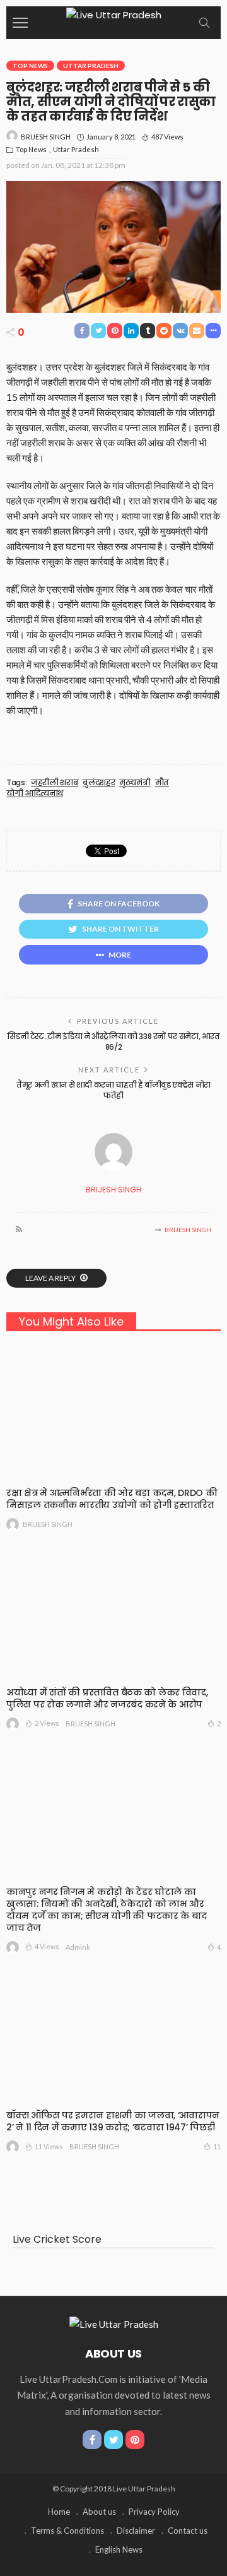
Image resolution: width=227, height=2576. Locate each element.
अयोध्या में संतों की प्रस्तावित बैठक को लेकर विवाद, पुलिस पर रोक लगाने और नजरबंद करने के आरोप (107, 1698)
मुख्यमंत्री (135, 783)
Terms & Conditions (67, 2531)
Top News (30, 66)
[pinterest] (135, 2440)
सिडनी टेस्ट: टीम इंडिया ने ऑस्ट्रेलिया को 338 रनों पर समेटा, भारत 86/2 (113, 1042)
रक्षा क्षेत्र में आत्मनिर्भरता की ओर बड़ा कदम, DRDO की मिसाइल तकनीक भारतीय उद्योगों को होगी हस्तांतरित (112, 1499)
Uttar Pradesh (91, 66)
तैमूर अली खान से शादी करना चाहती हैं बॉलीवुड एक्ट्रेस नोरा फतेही (113, 1090)
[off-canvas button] (20, 23)
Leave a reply (51, 1278)
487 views (167, 137)
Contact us (188, 2531)
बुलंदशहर (99, 783)
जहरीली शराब (55, 783)
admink (78, 1947)
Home (59, 2512)
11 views (49, 2146)
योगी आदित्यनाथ (35, 793)
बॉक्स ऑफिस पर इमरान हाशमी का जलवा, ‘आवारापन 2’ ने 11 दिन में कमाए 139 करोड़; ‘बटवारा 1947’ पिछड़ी (113, 2121)
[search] (204, 23)
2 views (47, 1723)
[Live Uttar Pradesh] (114, 14)
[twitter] (113, 2440)
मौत (162, 783)
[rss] (19, 1230)
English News (119, 2549)
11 (217, 2146)
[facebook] (92, 2440)
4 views (47, 1946)
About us (99, 2512)
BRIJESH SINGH (46, 137)
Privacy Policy (154, 2512)
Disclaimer (136, 2531)
